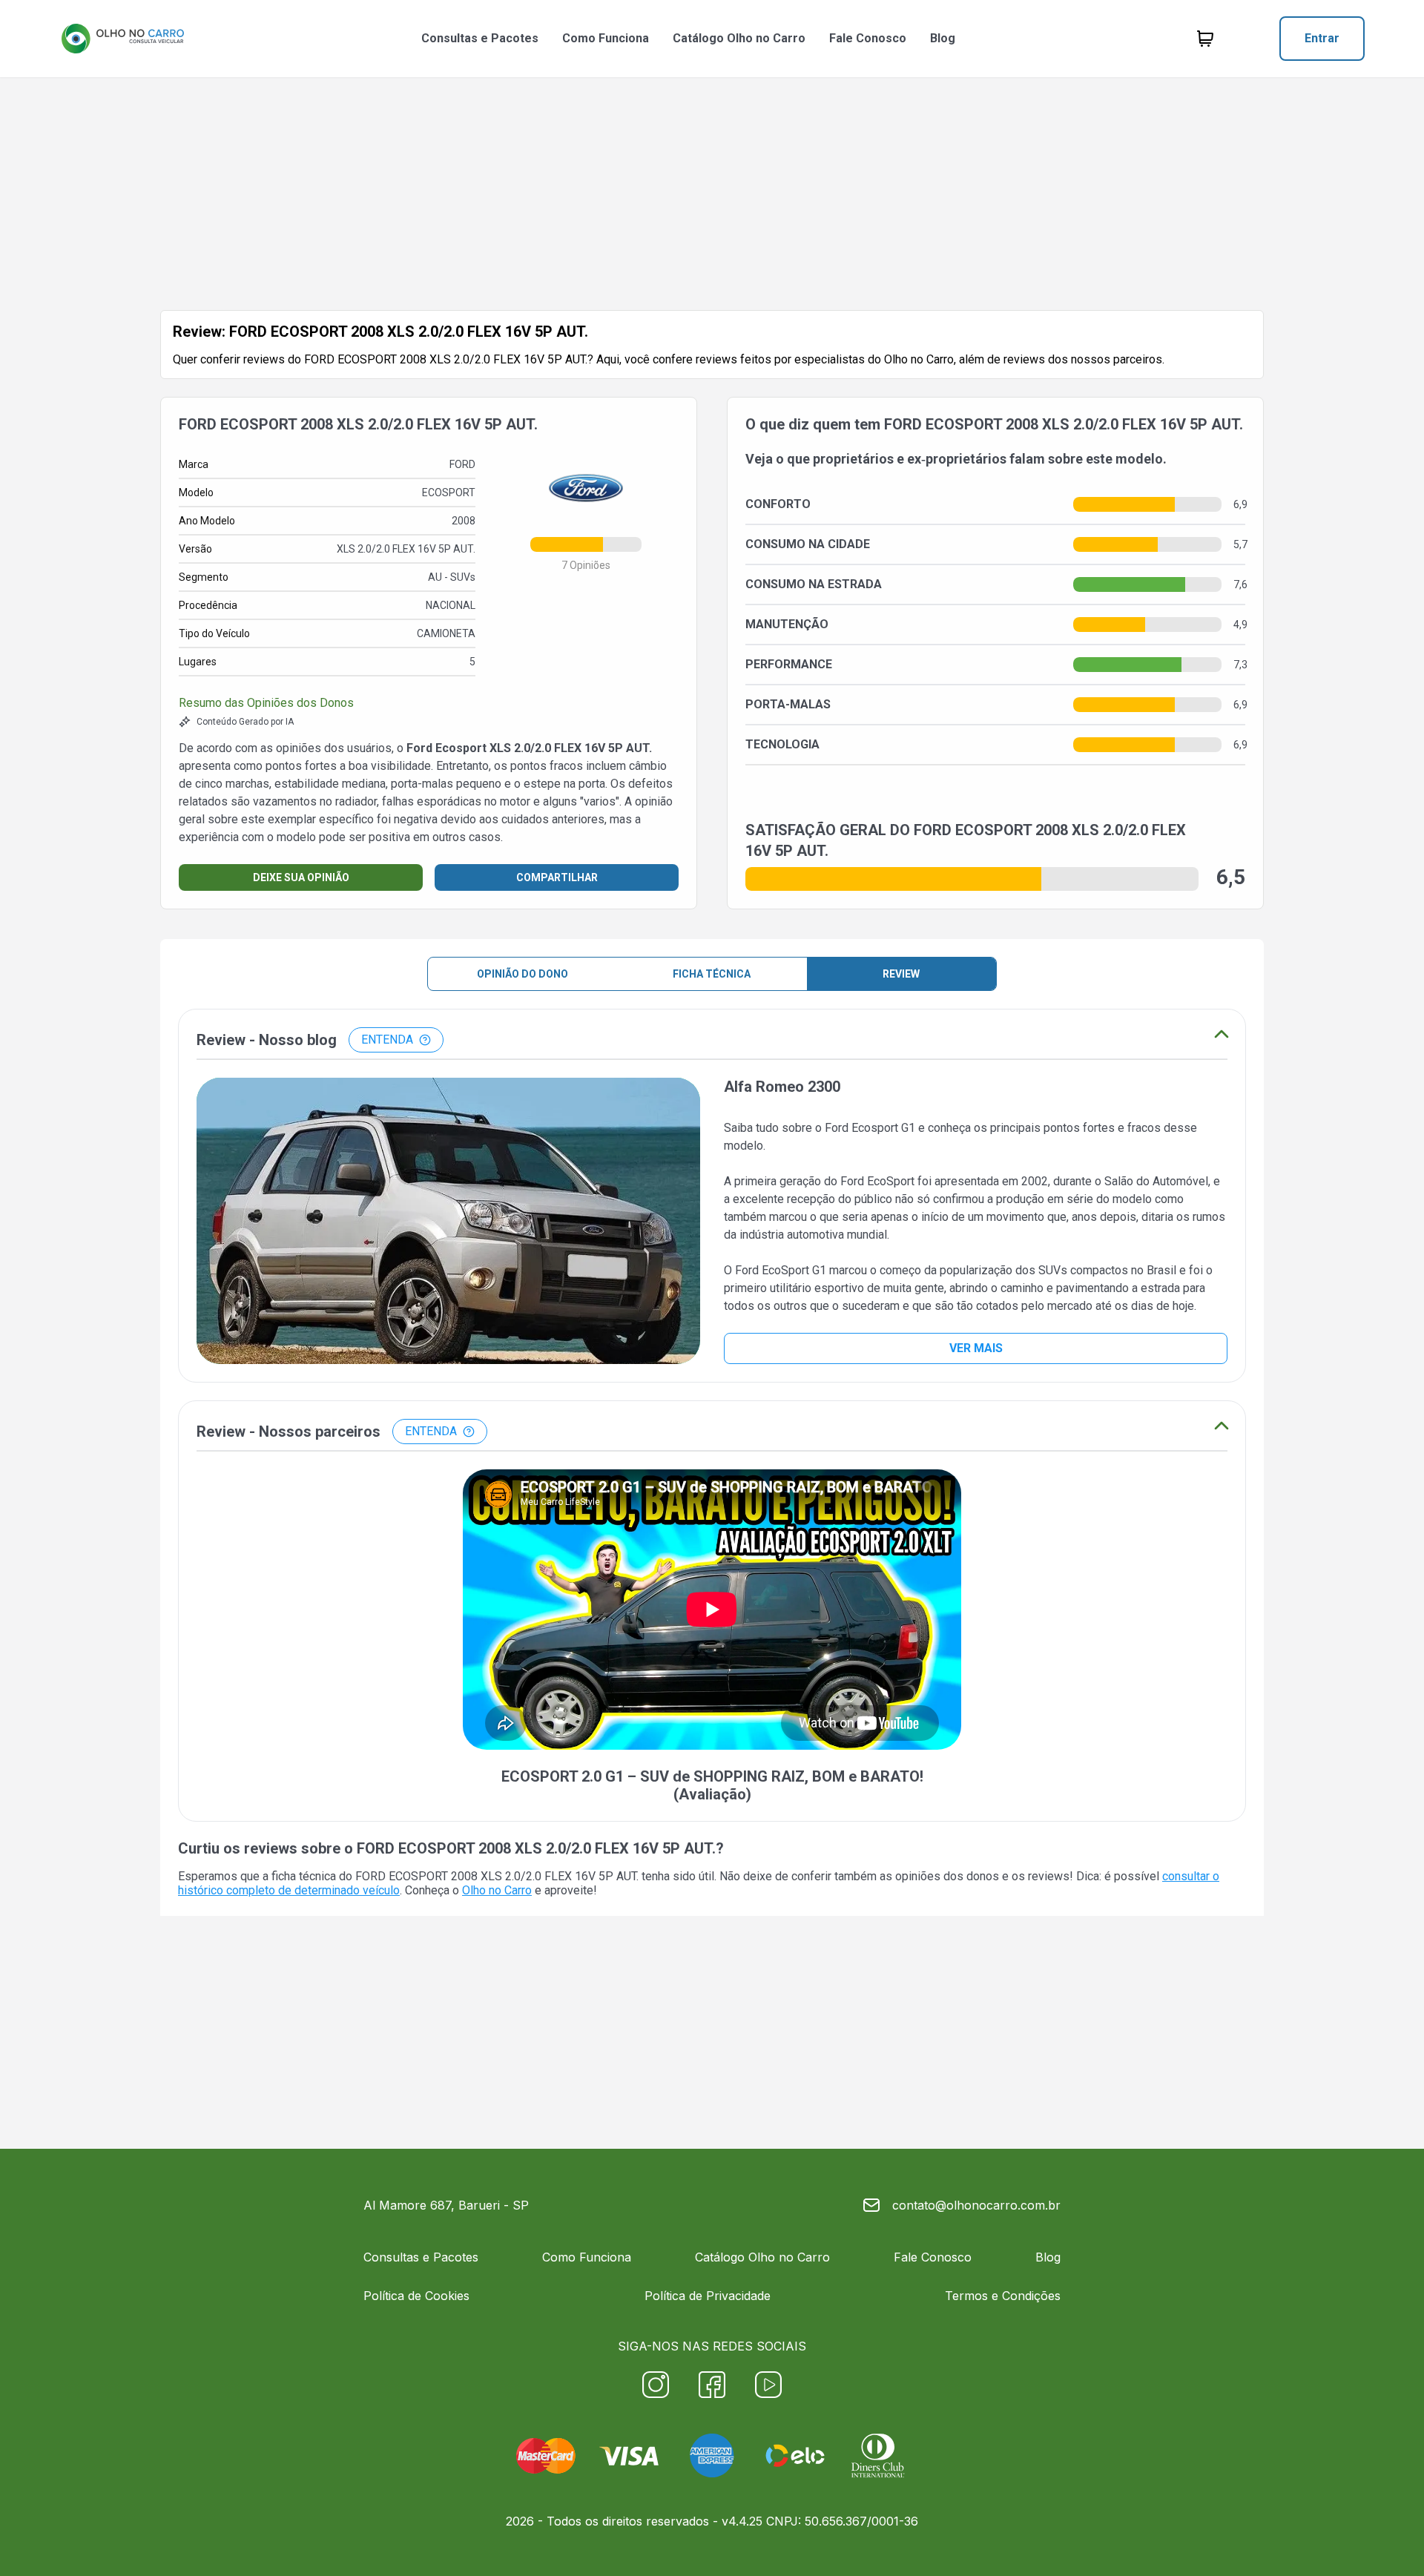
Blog (943, 38)
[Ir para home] (122, 39)
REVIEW (901, 974)
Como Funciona (606, 38)
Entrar (1322, 38)
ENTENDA (387, 1040)
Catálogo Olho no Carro (739, 38)
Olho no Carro (497, 1890)
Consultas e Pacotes (480, 38)
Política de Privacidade (708, 2296)
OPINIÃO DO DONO (523, 974)
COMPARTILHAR (557, 877)
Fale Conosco (868, 38)
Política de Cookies (416, 2296)
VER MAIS (976, 1348)
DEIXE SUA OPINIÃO (301, 877)
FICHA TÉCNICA (712, 974)
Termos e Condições (1003, 2296)
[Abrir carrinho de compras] (1205, 39)
